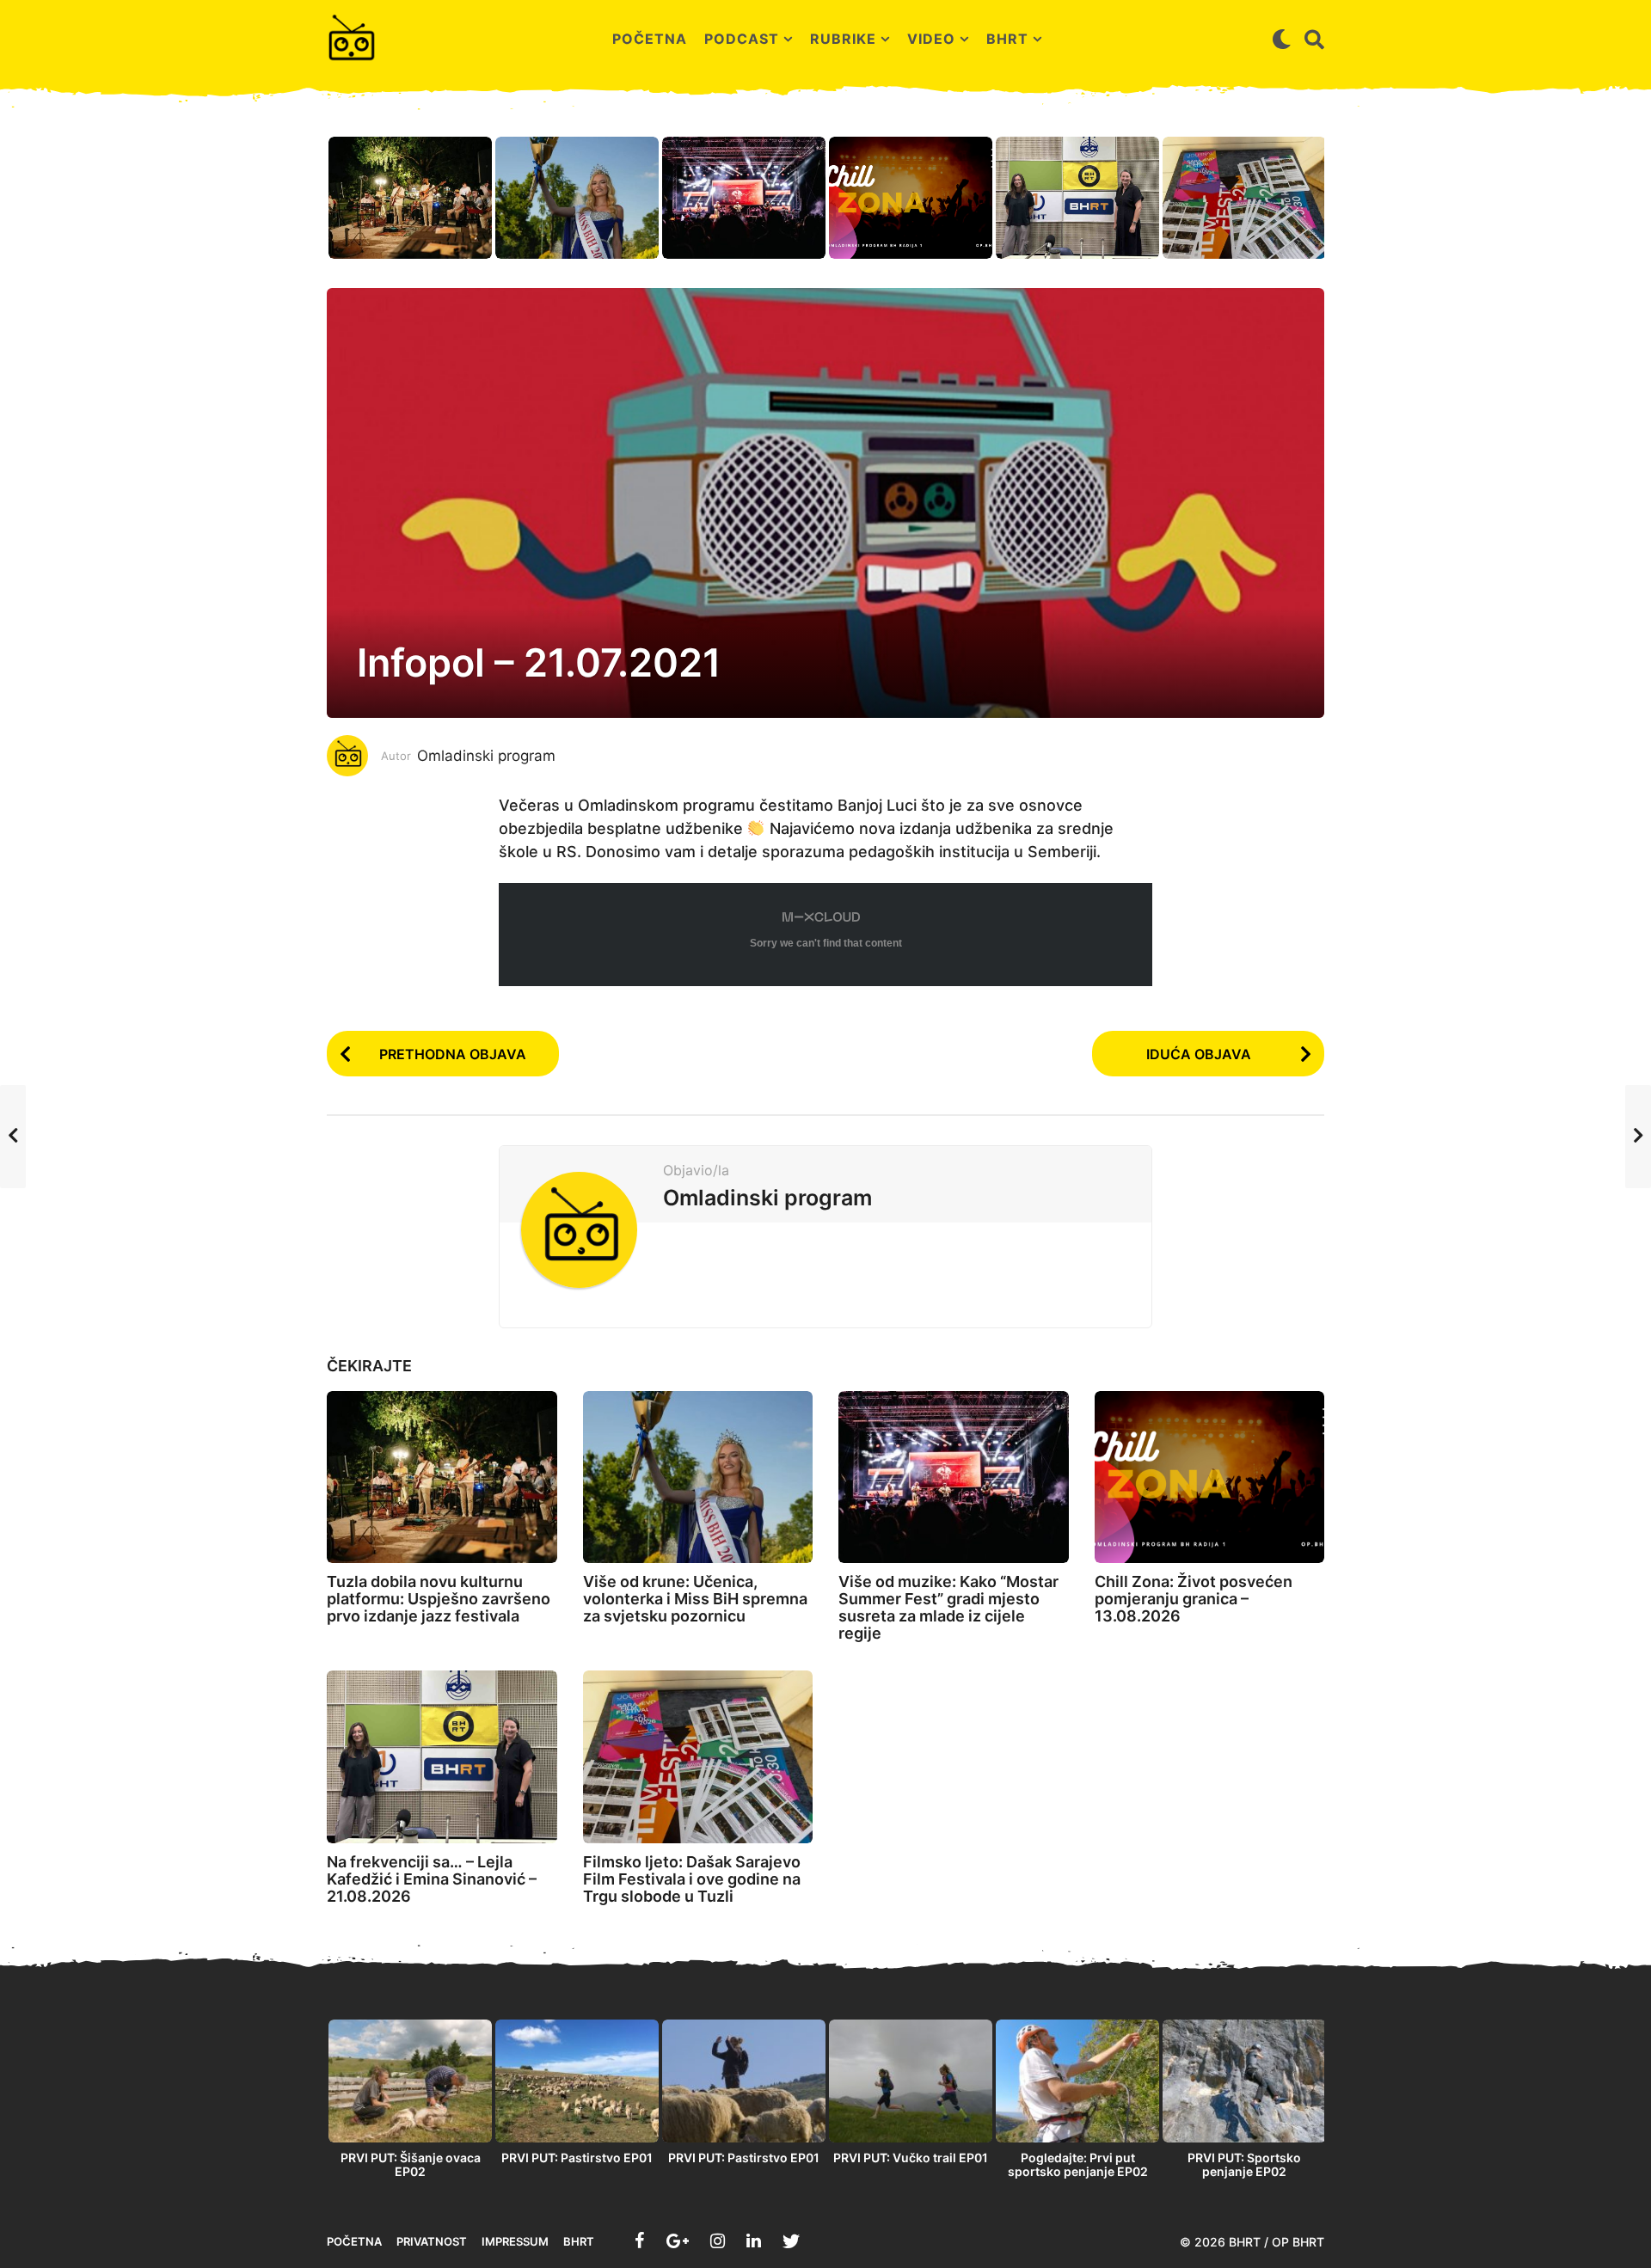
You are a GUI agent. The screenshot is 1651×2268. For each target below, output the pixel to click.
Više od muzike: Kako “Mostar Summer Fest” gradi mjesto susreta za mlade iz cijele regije (948, 1607)
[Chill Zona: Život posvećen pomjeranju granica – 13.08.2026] (1210, 1477)
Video (931, 39)
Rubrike (843, 39)
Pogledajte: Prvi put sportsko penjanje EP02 (1078, 2164)
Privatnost (432, 2241)
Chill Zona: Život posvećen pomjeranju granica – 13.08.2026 (1194, 1599)
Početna (650, 39)
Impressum (515, 2241)
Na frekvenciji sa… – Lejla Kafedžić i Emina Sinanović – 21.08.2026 (432, 1879)
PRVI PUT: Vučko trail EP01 (911, 2158)
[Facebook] (640, 2240)
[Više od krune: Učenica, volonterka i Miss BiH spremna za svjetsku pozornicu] (698, 1477)
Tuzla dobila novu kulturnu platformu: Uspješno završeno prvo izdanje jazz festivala (439, 1599)
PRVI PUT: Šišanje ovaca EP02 (411, 2164)
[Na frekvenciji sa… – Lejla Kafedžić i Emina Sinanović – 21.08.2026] (442, 1757)
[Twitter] (791, 2240)
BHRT (1007, 39)
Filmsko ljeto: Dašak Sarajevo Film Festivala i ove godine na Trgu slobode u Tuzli (692, 1879)
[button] (1282, 39)
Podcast (742, 39)
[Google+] (678, 2240)
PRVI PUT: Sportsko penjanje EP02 (1244, 2164)
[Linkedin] (754, 2240)
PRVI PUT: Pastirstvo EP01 (577, 2158)
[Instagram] (718, 2240)
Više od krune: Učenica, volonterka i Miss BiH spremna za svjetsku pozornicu (695, 1599)
